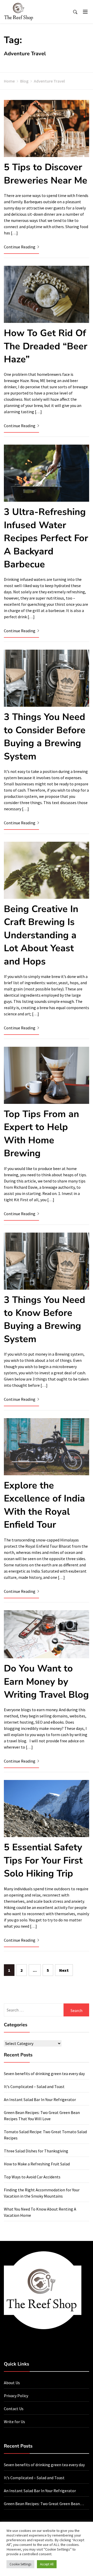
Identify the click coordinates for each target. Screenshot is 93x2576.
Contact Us (14, 2409)
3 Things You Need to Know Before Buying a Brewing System (45, 1320)
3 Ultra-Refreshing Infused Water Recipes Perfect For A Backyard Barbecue (46, 538)
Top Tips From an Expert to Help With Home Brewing (41, 1134)
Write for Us (14, 2422)
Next (64, 1970)
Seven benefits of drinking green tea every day (44, 2074)
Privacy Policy (16, 2396)
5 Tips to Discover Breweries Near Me (46, 174)
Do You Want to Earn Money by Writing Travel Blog (46, 1682)
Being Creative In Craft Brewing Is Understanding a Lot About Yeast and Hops (41, 935)
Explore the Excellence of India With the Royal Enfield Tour (44, 1505)
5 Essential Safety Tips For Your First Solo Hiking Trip (43, 1860)
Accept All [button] (47, 2564)
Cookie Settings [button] (20, 2564)
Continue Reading (20, 247)
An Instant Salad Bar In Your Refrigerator (40, 2099)
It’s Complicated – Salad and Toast (34, 2086)
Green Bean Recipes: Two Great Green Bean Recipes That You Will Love (42, 2504)
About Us (12, 2383)
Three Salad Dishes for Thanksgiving (36, 2151)
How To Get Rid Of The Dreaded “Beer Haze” (46, 346)
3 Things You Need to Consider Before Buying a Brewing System (45, 737)
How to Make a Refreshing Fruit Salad (37, 2164)
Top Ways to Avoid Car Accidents (32, 2177)
